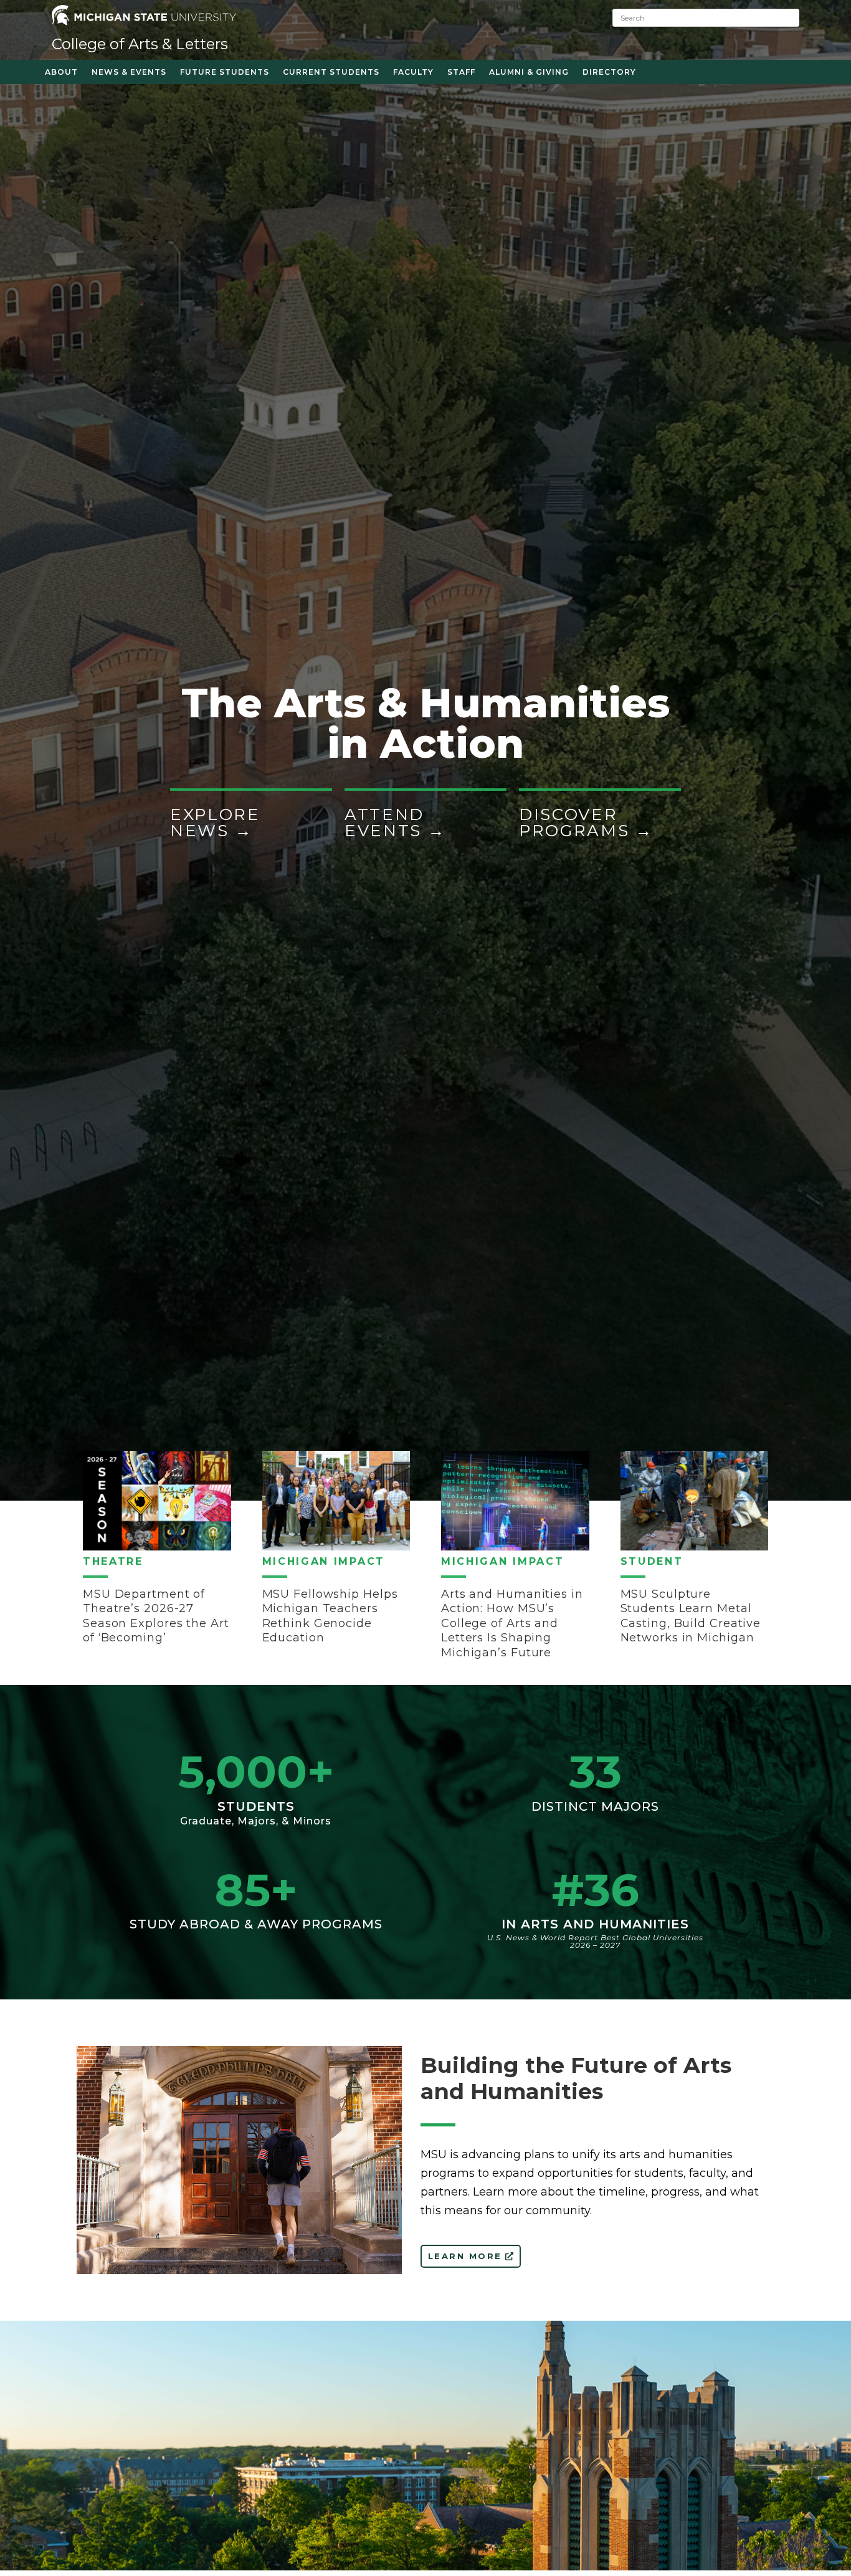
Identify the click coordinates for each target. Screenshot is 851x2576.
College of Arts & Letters (140, 44)
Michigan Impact (324, 1561)
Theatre (113, 1561)
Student (652, 1561)
